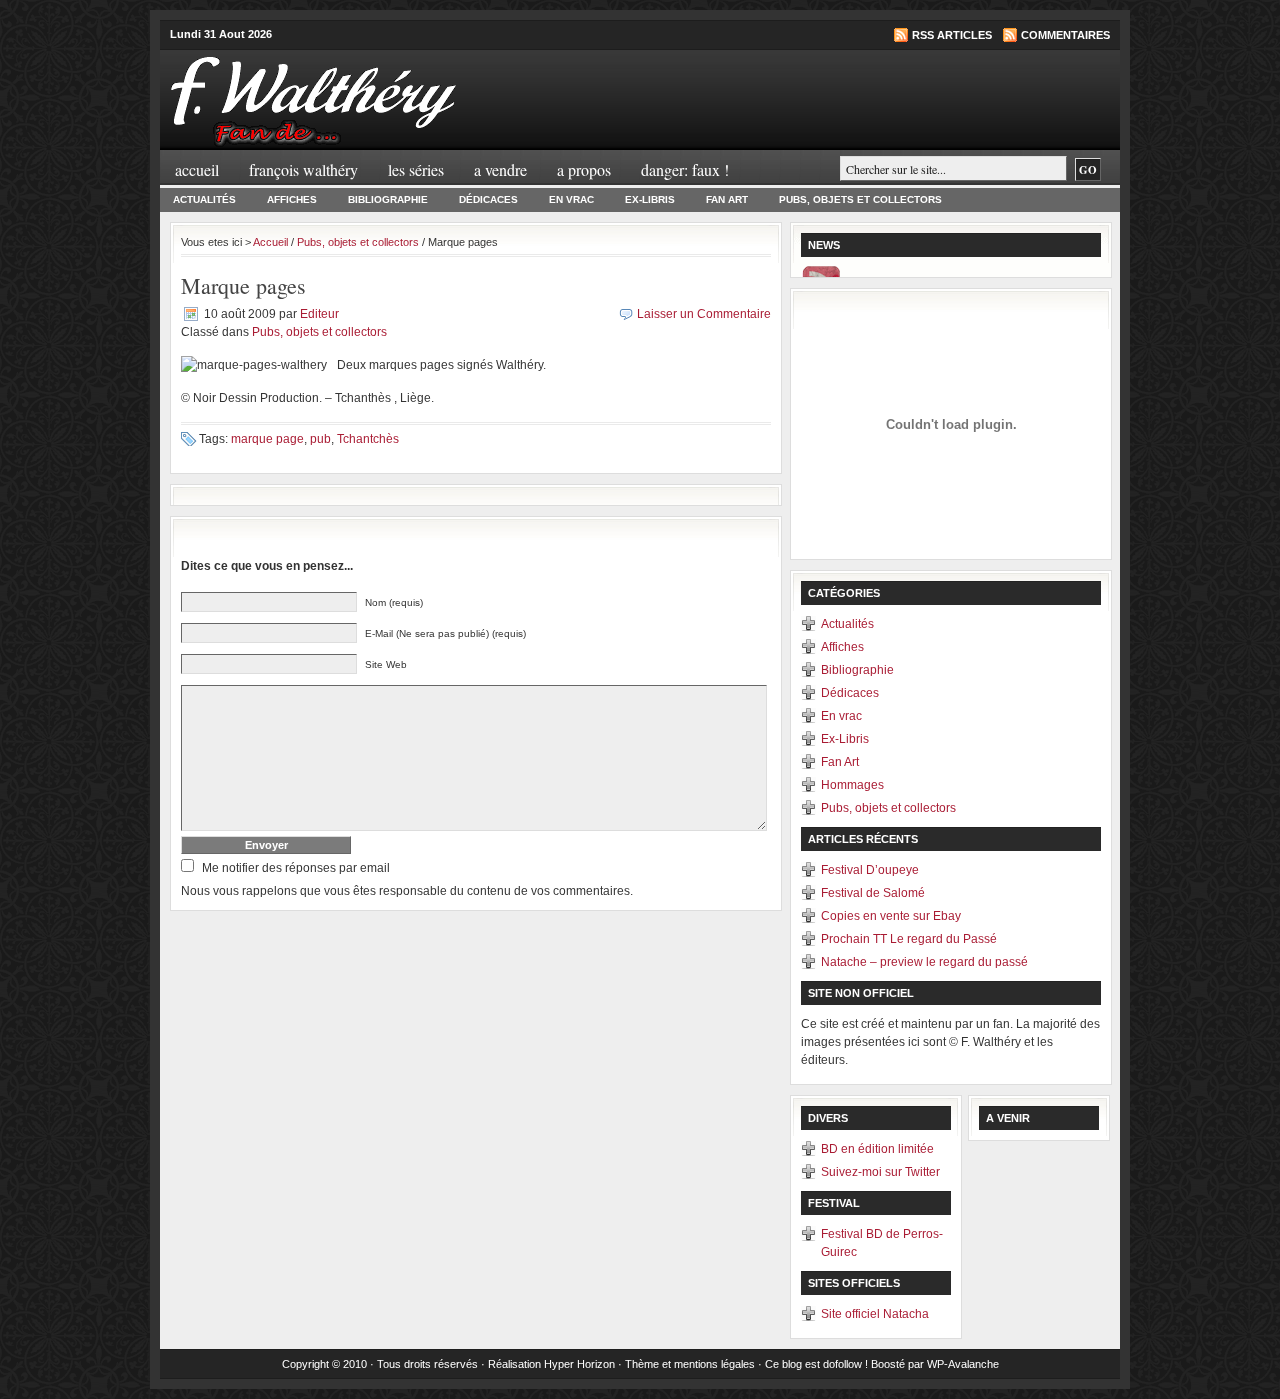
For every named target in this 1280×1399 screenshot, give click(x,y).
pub (320, 439)
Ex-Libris (650, 199)
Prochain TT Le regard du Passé (909, 939)
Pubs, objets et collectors (860, 199)
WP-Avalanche (963, 1364)
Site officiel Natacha (875, 1314)
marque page (267, 439)
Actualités (204, 199)
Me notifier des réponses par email (296, 868)
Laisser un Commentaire (704, 314)
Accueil (197, 169)
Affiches (292, 199)
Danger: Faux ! (685, 169)
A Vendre (500, 169)
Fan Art (727, 199)
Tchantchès (368, 439)
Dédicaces (488, 199)
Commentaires (1065, 35)
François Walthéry (303, 169)
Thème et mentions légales (690, 1364)
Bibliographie (388, 199)
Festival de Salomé (873, 893)
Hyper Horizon (579, 1364)
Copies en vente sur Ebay (891, 916)
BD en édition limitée (877, 1149)
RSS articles (952, 35)
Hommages (852, 785)
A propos (584, 169)
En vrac (571, 199)
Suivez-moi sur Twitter (880, 1172)
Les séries (416, 169)
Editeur (319, 314)
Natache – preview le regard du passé (924, 962)
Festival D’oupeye (870, 870)
